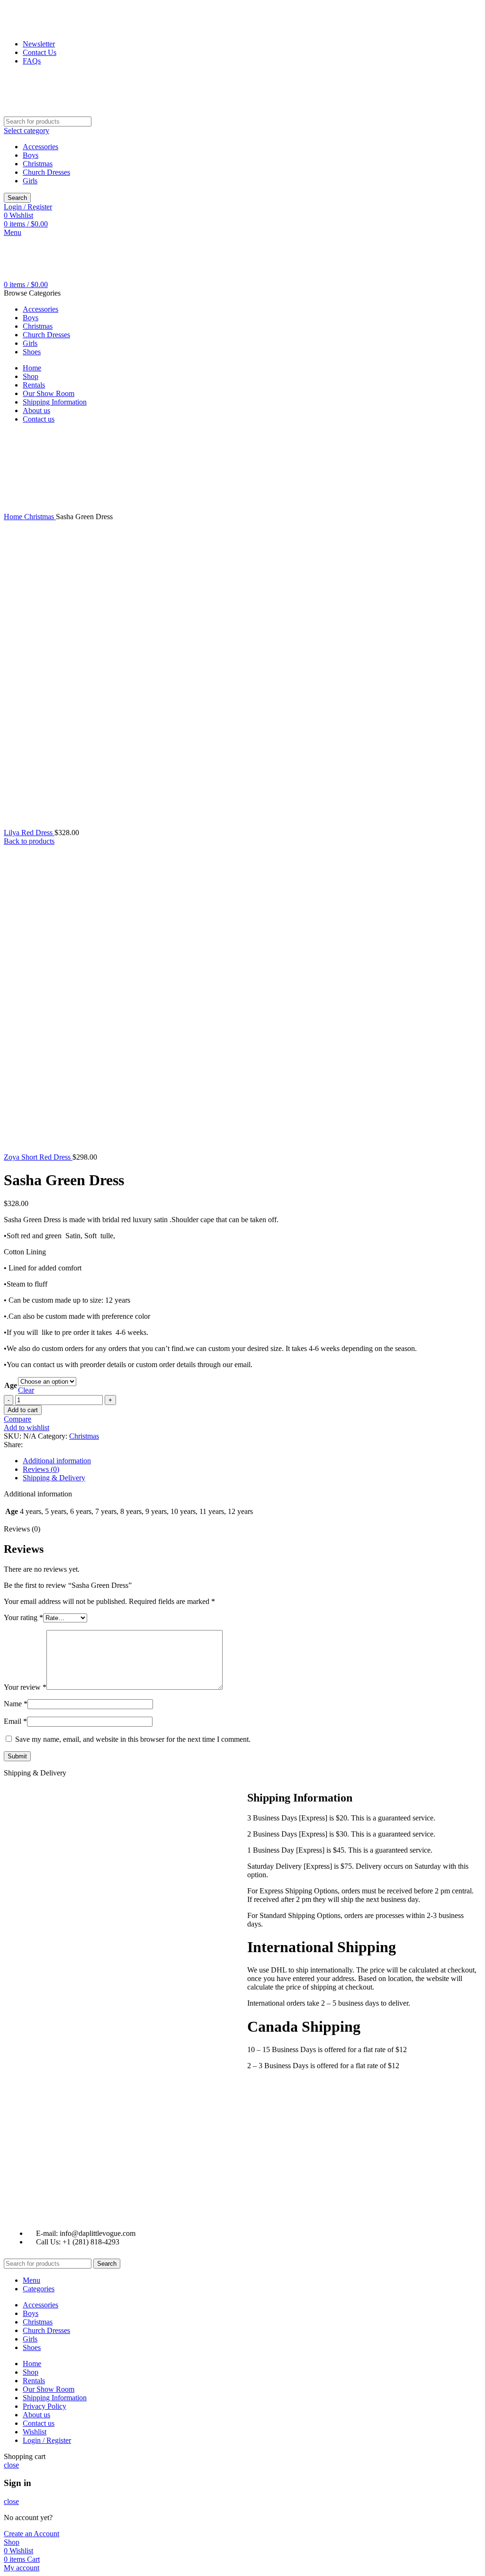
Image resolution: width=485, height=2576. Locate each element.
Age (11, 1385)
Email (15, 1721)
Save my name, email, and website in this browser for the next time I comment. (133, 1739)
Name (16, 1704)
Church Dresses (46, 172)
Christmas (38, 164)
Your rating (23, 1617)
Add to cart (23, 1410)
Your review (25, 1687)
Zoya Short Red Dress (38, 1157)
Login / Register (47, 2440)
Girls (30, 181)
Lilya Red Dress (29, 833)
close (11, 2465)
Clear (26, 1390)
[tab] (252, 1461)
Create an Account (31, 2534)
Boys (31, 155)
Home (14, 517)
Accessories (40, 147)
